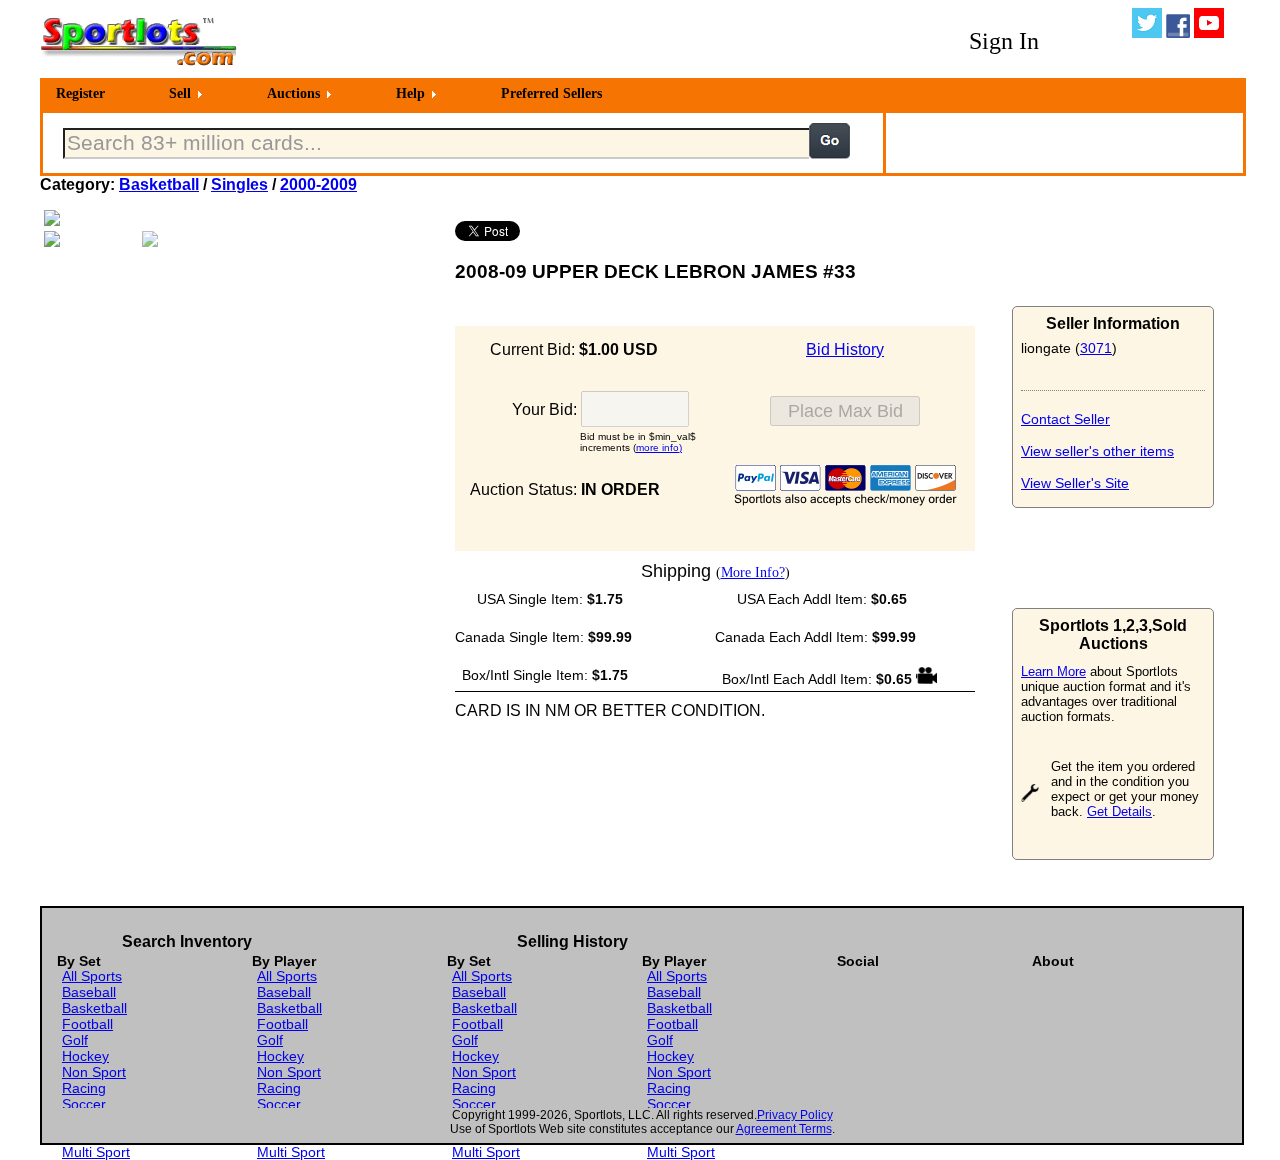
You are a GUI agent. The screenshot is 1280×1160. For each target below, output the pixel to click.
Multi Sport (96, 1152)
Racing (84, 1088)
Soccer (84, 1104)
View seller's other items (1097, 451)
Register (80, 93)
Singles (239, 184)
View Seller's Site (1075, 483)
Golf (75, 1040)
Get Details (1119, 811)
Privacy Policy (795, 1115)
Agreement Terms (784, 1129)
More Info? (753, 572)
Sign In (1004, 41)
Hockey (85, 1056)
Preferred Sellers (551, 93)
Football (87, 1024)
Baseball (89, 992)
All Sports (92, 976)
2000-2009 (318, 184)
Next (466, 229)
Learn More (1053, 671)
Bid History (845, 349)
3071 (1096, 348)
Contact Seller (1065, 419)
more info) (659, 447)
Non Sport (94, 1072)
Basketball (159, 184)
